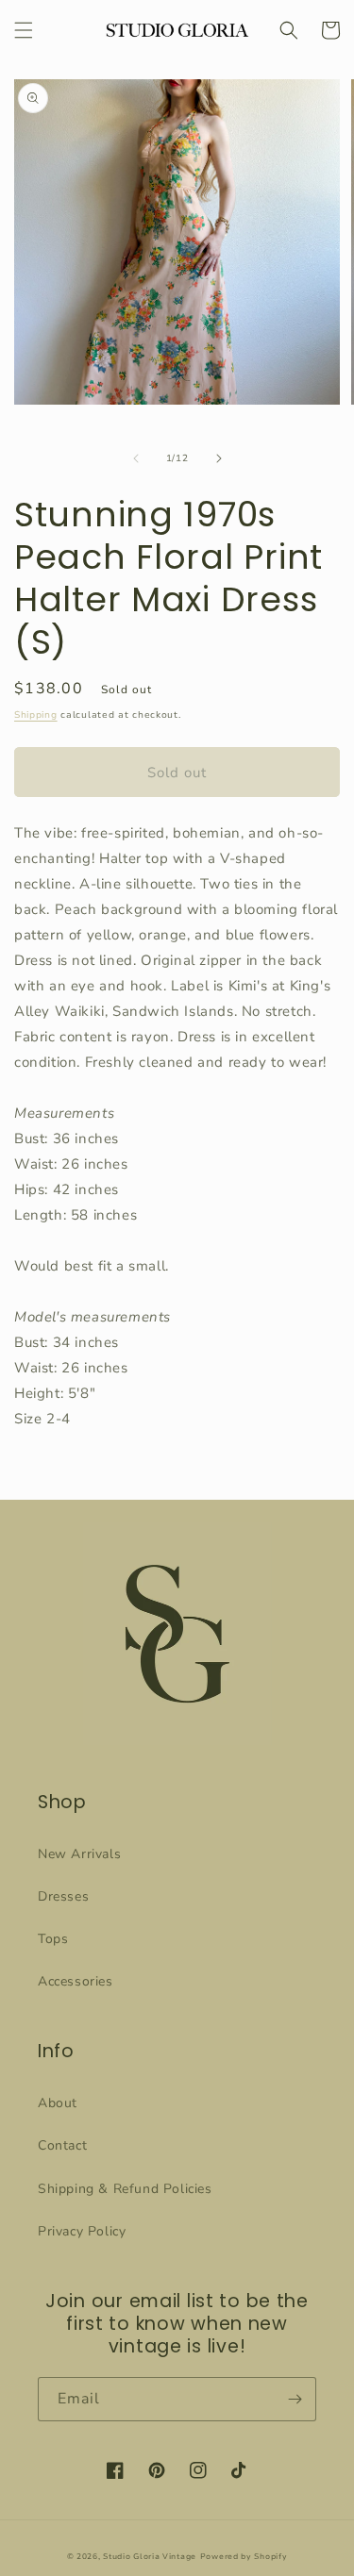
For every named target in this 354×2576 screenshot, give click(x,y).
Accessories (76, 1981)
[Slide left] (136, 458)
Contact (62, 2145)
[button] (24, 30)
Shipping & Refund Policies (125, 2189)
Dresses (63, 1896)
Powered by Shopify (244, 2557)
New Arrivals (79, 1854)
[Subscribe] (295, 2399)
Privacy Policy (82, 2231)
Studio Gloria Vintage (150, 2557)
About (58, 2103)
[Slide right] (219, 458)
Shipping (36, 715)
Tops (53, 1939)
